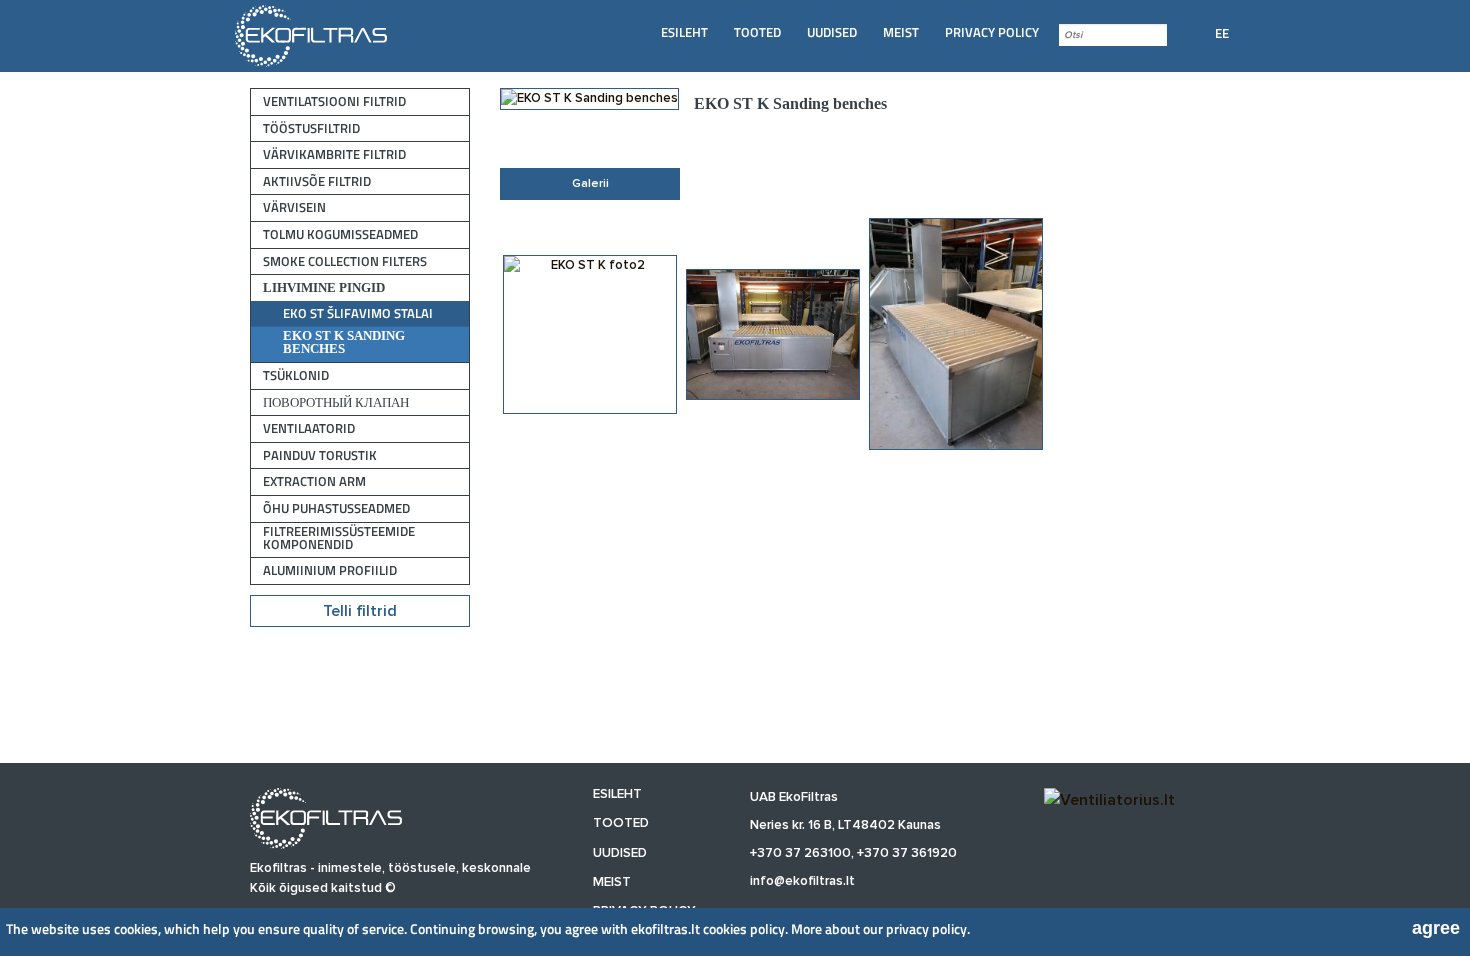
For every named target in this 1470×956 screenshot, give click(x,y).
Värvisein (294, 207)
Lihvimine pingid (324, 287)
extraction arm (314, 481)
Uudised (832, 32)
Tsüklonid (296, 375)
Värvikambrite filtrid (334, 154)
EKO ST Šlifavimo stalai (358, 313)
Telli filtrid (360, 611)
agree (1436, 928)
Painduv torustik (320, 455)
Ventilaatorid (309, 428)
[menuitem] (684, 32)
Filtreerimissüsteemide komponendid (339, 538)
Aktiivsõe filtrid (317, 181)
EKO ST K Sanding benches (344, 342)
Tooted (757, 32)
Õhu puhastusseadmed (336, 508)
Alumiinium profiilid (330, 570)
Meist (901, 32)
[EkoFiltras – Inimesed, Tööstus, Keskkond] (313, 35)
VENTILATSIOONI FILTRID (334, 101)
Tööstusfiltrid (311, 128)
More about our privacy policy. (880, 928)
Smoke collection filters (345, 261)
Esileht (684, 32)
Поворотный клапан (336, 402)
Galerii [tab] (590, 184)
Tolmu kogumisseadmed (340, 234)
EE (1222, 33)
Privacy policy (992, 32)
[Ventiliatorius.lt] (1109, 800)
